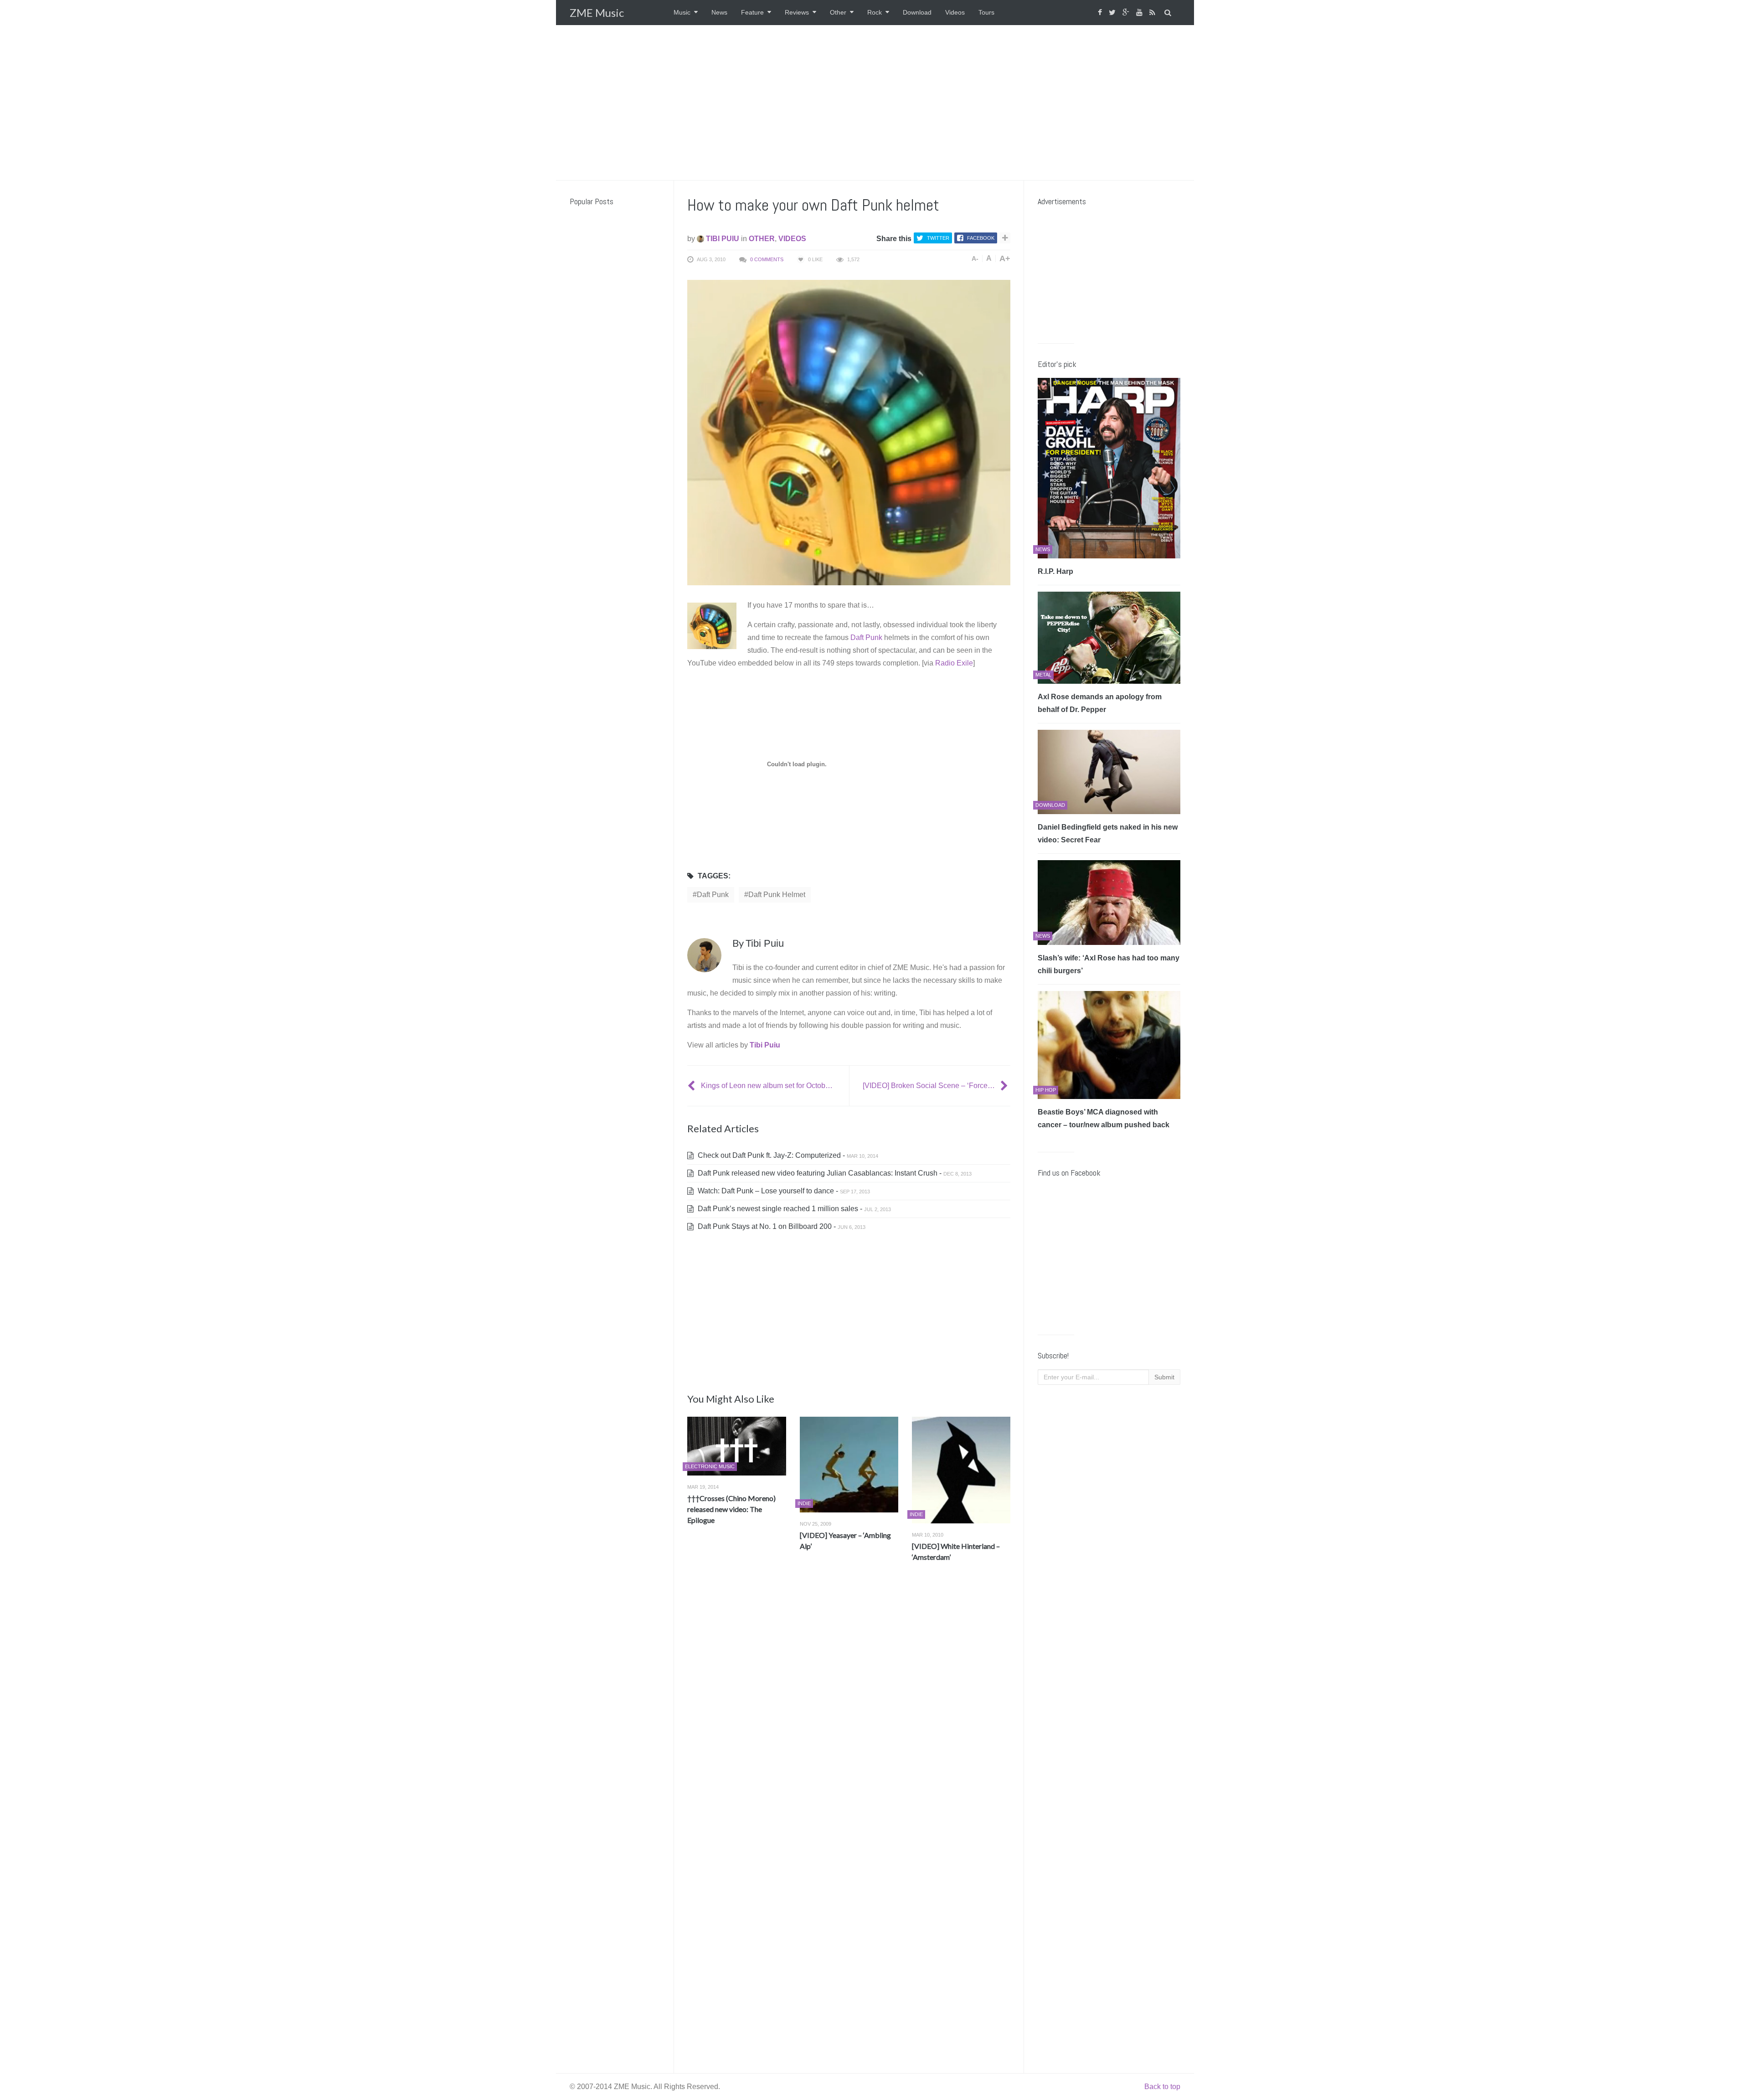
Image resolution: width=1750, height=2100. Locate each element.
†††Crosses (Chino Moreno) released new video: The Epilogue (731, 1509)
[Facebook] (1101, 13)
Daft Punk (866, 637)
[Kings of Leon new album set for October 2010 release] (692, 1086)
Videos (955, 12)
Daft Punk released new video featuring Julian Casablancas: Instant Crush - (834, 1173)
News (719, 12)
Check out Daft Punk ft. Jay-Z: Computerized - (787, 1155)
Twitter (938, 238)
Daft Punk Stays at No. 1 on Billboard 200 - (781, 1226)
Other (838, 12)
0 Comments (767, 259)
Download (917, 12)
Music (682, 12)
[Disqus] (849, 1704)
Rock (875, 12)
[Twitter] (1113, 13)
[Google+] (1127, 13)
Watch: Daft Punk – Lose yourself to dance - (783, 1191)
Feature (752, 12)
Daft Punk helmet (777, 895)
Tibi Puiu (722, 239)
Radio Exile (954, 663)
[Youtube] (1140, 13)
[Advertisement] (875, 103)
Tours (986, 12)
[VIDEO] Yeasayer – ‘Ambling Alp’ (845, 1540)
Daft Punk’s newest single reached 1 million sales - (793, 1209)
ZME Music (597, 13)
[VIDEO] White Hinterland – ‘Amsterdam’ (956, 1551)
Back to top (1162, 2087)
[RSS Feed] (1153, 13)
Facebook (981, 238)
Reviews (797, 12)
